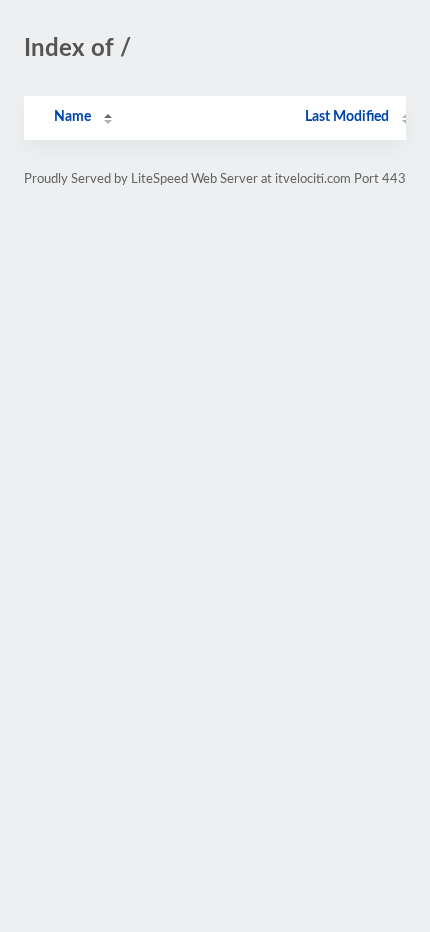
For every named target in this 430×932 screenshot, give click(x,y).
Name (72, 117)
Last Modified (347, 117)
